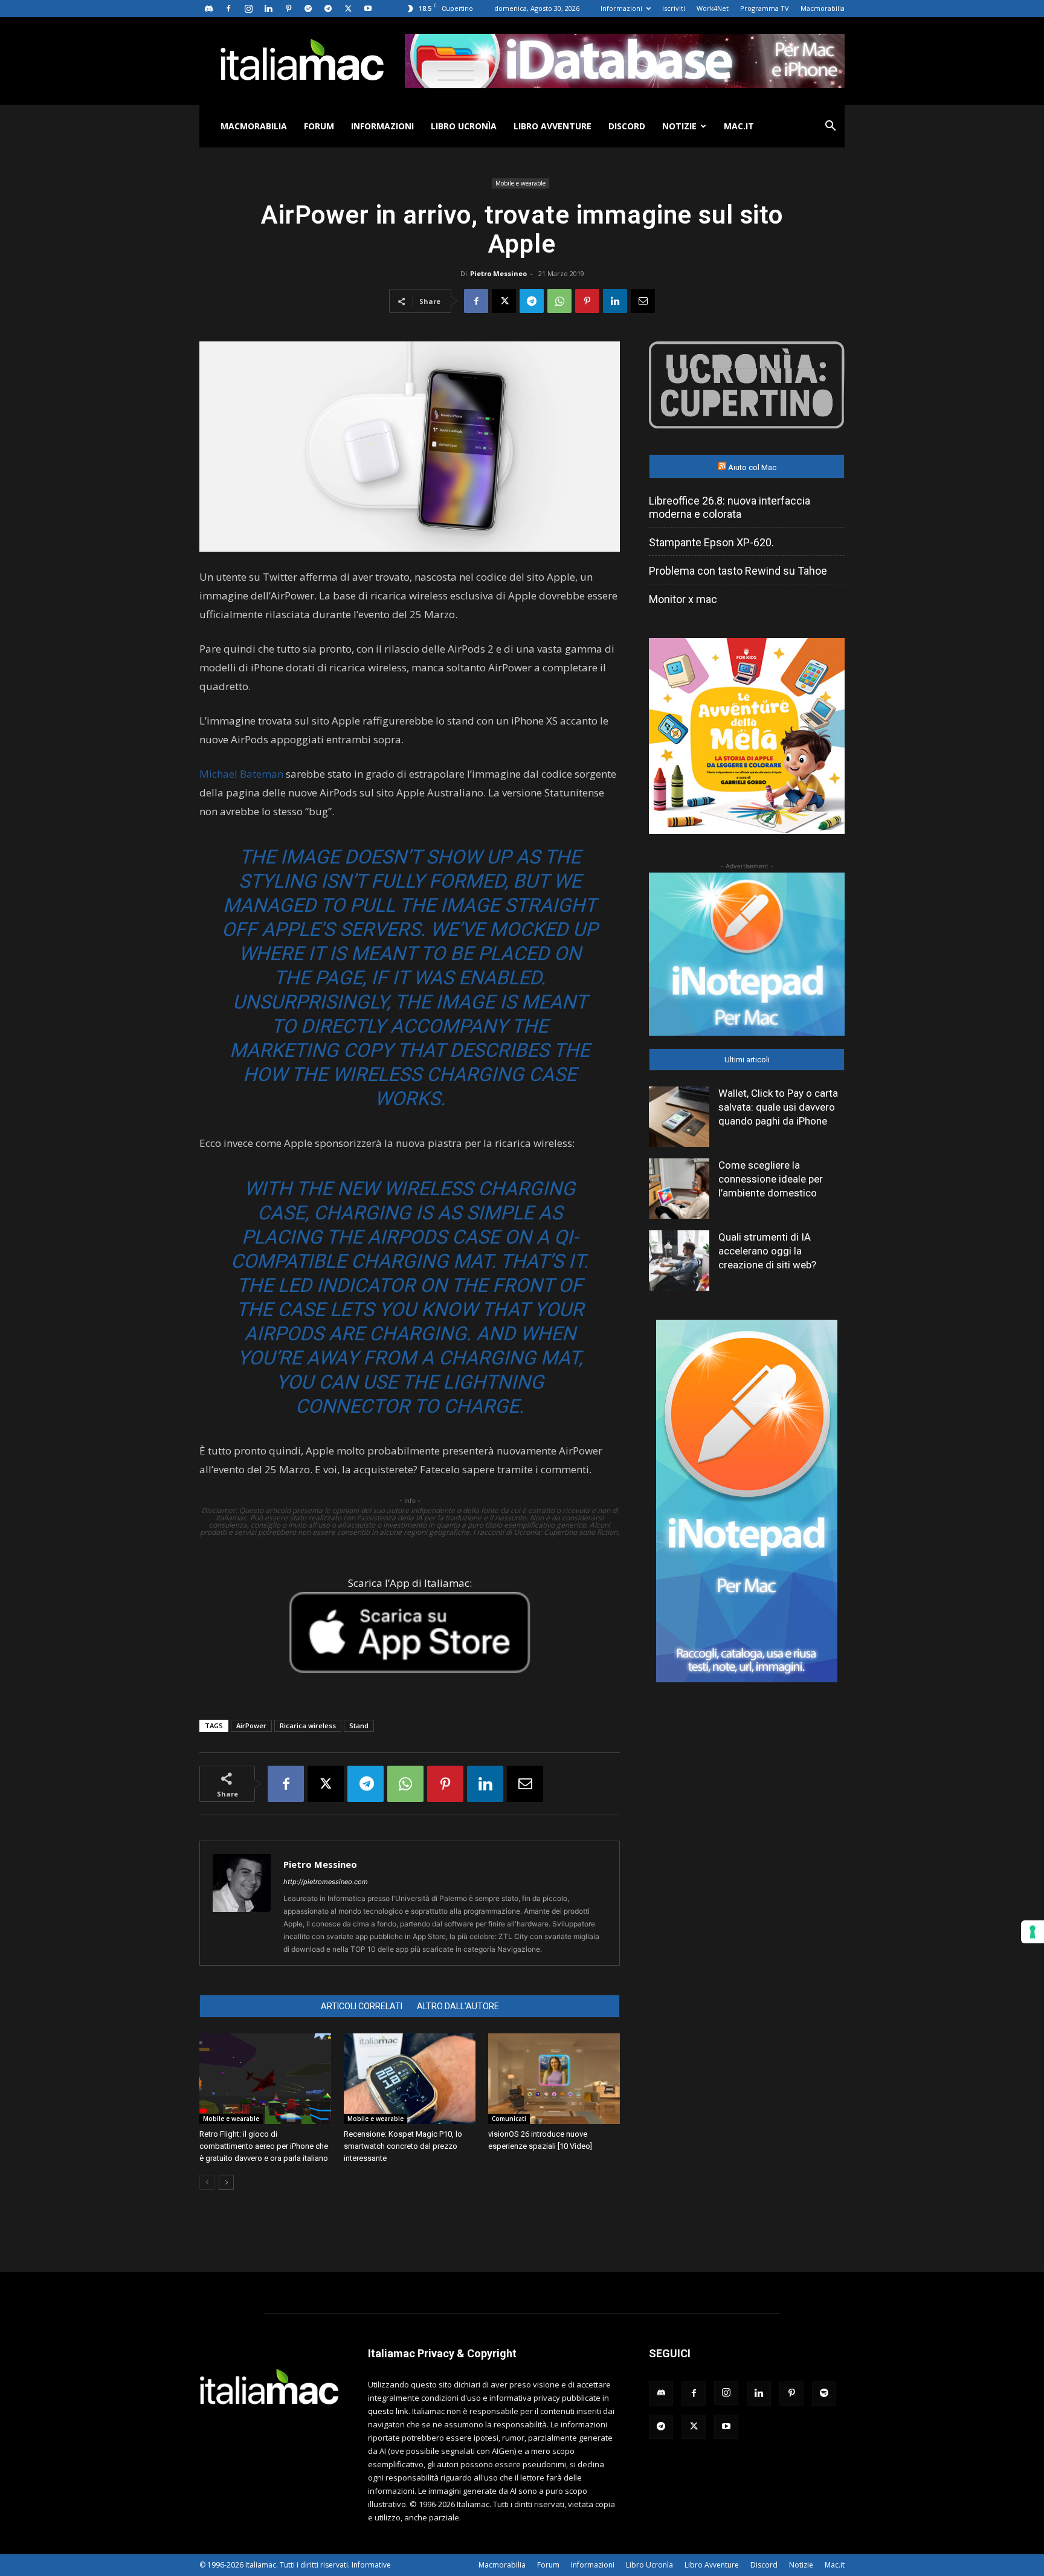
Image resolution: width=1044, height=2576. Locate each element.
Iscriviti (674, 8)
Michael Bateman (241, 774)
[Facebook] (228, 8)
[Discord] (208, 8)
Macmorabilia (823, 8)
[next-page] (226, 2182)
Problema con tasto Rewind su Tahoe (738, 571)
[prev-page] (207, 2182)
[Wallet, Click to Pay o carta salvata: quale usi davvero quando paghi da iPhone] (679, 1117)
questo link (388, 2411)
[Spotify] (308, 8)
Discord (627, 126)
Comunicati (509, 2119)
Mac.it (739, 126)
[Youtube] (368, 8)
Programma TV (765, 8)
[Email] (643, 301)
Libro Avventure (553, 126)
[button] (830, 127)
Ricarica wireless (308, 1725)
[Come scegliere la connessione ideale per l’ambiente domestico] (679, 1189)
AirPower (251, 1725)
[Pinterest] (288, 8)
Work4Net (713, 8)
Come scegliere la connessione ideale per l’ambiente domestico (771, 1179)
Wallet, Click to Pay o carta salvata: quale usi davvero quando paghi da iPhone (778, 1107)
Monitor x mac (683, 599)
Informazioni (621, 8)
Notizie (679, 126)
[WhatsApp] (559, 301)
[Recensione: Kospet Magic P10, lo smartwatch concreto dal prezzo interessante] (410, 2079)
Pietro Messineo (498, 273)
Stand (359, 1725)
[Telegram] (328, 8)
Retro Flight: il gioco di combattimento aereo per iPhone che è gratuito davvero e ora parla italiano (264, 2146)
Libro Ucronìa (464, 126)
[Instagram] (248, 8)
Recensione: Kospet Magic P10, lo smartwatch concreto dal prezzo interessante (403, 2146)
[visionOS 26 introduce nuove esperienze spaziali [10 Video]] (554, 2079)
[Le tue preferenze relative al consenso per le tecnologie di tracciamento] (1033, 1932)
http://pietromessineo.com (326, 1882)
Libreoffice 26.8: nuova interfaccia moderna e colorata (730, 507)
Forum (319, 126)
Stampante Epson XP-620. (711, 542)
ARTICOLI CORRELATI (362, 2006)
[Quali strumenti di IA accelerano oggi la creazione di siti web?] (679, 1261)
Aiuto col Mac (752, 467)
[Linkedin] (268, 8)
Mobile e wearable (520, 183)
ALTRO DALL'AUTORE (458, 2006)
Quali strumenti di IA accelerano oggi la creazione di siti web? (767, 1251)
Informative (371, 2565)
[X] (348, 8)
